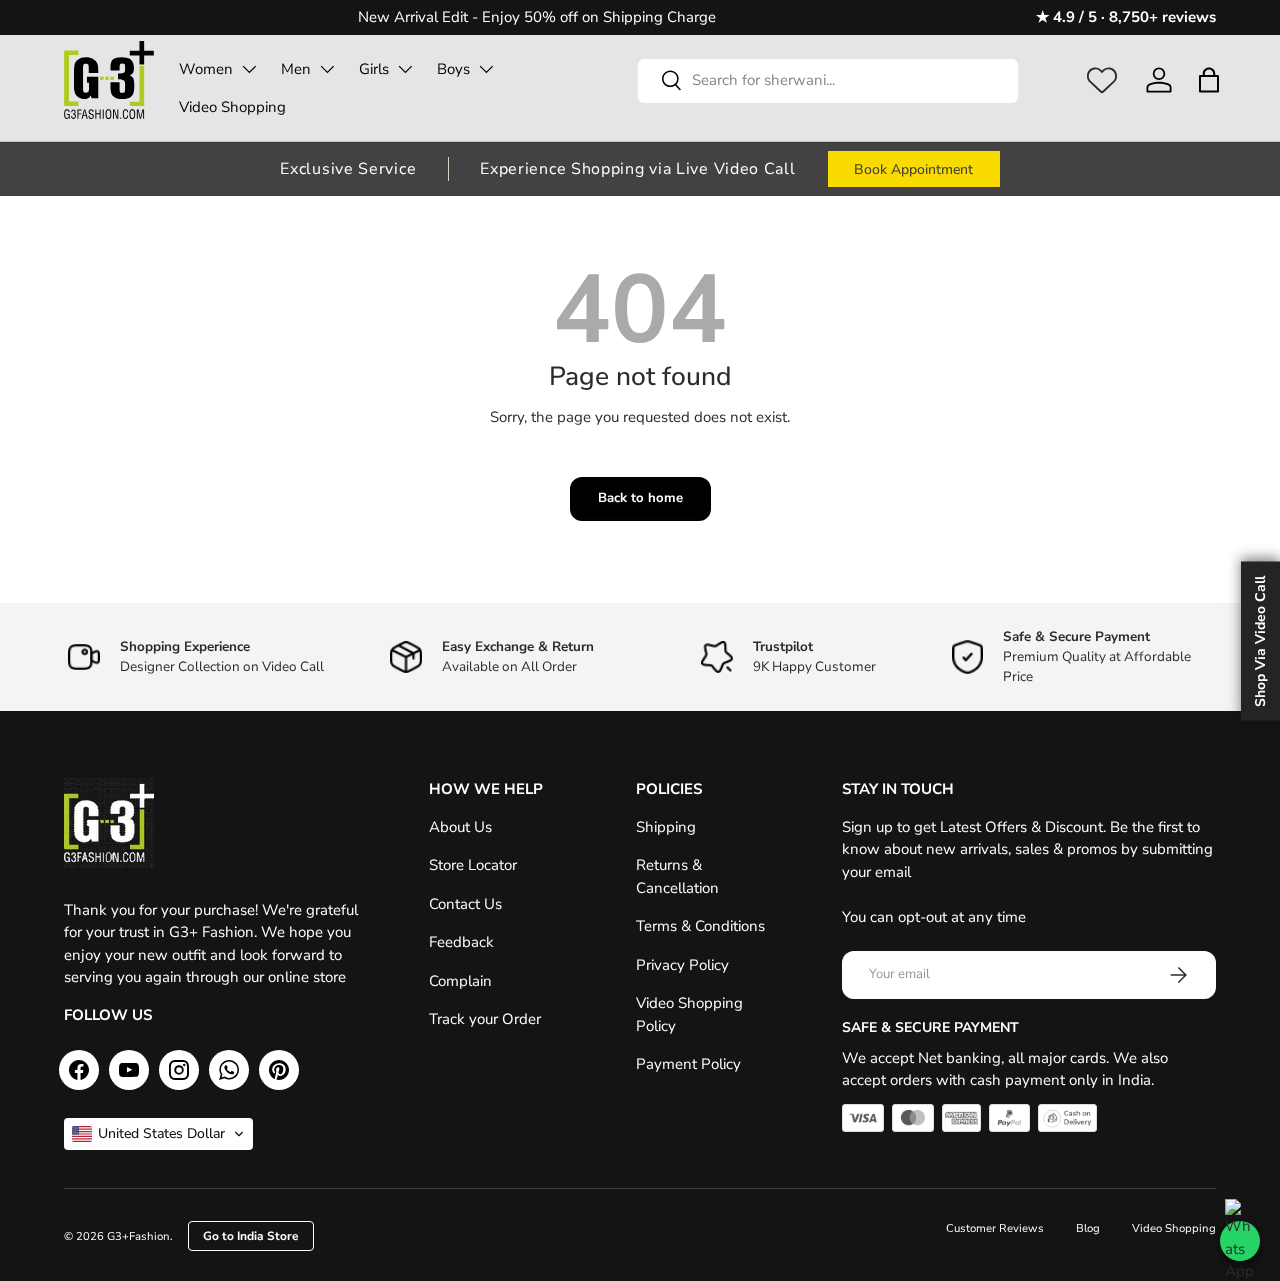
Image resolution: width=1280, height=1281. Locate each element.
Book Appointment (913, 169)
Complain (460, 981)
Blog (1088, 1228)
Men (296, 69)
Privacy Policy (682, 965)
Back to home (640, 498)
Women (206, 69)
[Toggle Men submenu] (327, 69)
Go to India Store (251, 1236)
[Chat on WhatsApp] (1240, 1241)
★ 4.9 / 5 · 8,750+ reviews (1126, 17)
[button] (1208, 80)
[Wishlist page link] (1102, 80)
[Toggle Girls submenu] (405, 69)
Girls (374, 69)
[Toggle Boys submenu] (486, 69)
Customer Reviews (995, 1228)
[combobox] (828, 80)
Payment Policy (688, 1064)
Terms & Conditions (700, 926)
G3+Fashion (138, 1236)
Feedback (461, 942)
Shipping (666, 827)
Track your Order (485, 1019)
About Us (460, 827)
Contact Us (465, 904)
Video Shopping (232, 107)
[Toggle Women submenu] (249, 69)
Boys (453, 69)
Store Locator (473, 865)
